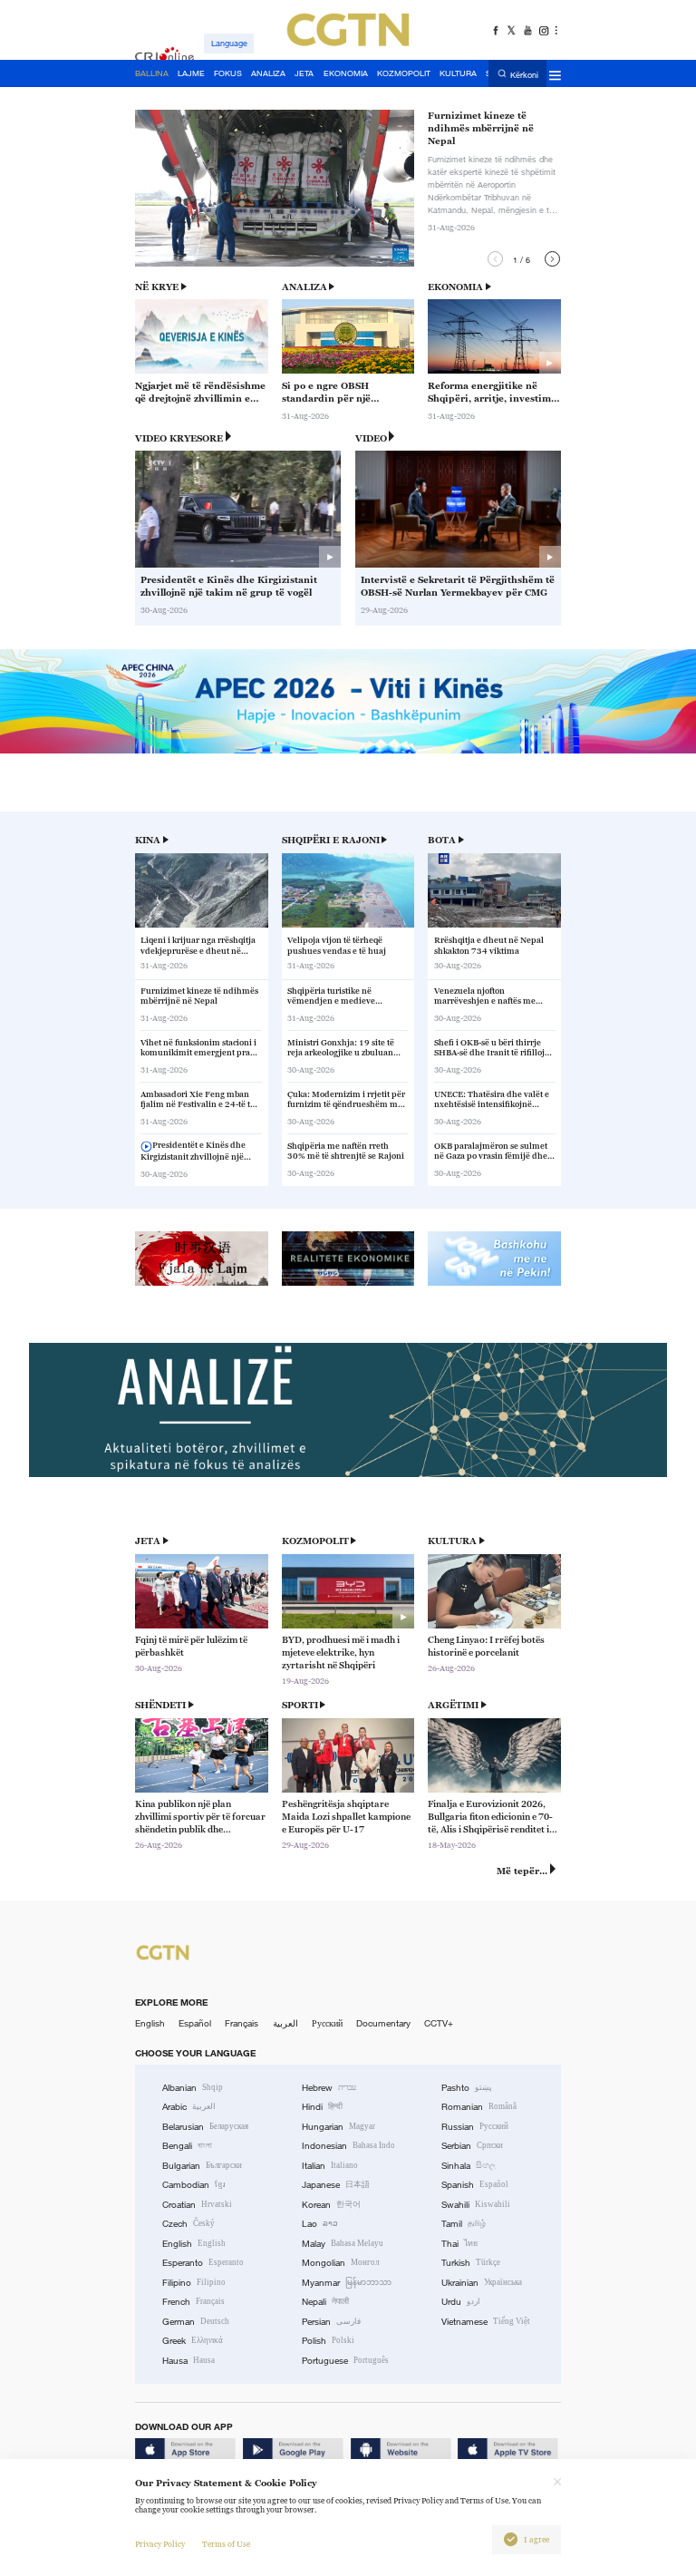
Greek (193, 2341)
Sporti (300, 1705)
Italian (330, 2166)
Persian (331, 2322)
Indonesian (348, 2146)
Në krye (157, 287)
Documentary (383, 2023)
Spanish (475, 2185)
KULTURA (452, 1541)
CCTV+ (439, 2023)
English (150, 2023)
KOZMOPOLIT (315, 1541)
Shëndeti (160, 1705)
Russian (475, 2127)
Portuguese (345, 2361)
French (193, 2302)
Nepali (325, 2302)
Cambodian (194, 2185)
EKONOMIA (455, 287)
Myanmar (347, 2283)
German (196, 2322)
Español (195, 2023)
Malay (343, 2244)
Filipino (194, 2283)
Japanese (336, 2185)
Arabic (189, 2107)
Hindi (322, 2107)
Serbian (472, 2146)
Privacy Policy (160, 2544)
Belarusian (205, 2127)
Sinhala (469, 2166)
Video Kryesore (179, 438)
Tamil (464, 2224)
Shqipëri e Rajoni (331, 840)
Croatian (197, 2205)
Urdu (461, 2302)
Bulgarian (202, 2166)
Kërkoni (524, 74)
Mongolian (340, 2263)
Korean (331, 2205)
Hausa (188, 2361)
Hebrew (329, 2088)
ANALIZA (304, 287)
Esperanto (203, 2263)
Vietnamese (486, 2322)
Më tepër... (522, 1871)
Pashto (467, 2088)
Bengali (187, 2146)
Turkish (471, 2263)
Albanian (193, 2088)
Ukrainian (482, 2283)
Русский (327, 2023)
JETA (148, 1541)
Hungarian (338, 2127)
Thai (459, 2244)
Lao (320, 2224)
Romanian (479, 2107)
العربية (285, 2023)
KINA (148, 840)
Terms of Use (226, 2544)
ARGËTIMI (453, 1705)
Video (371, 438)
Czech (188, 2224)
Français (242, 2023)
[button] (495, 259)
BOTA (442, 840)
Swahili (476, 2205)
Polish (328, 2341)
